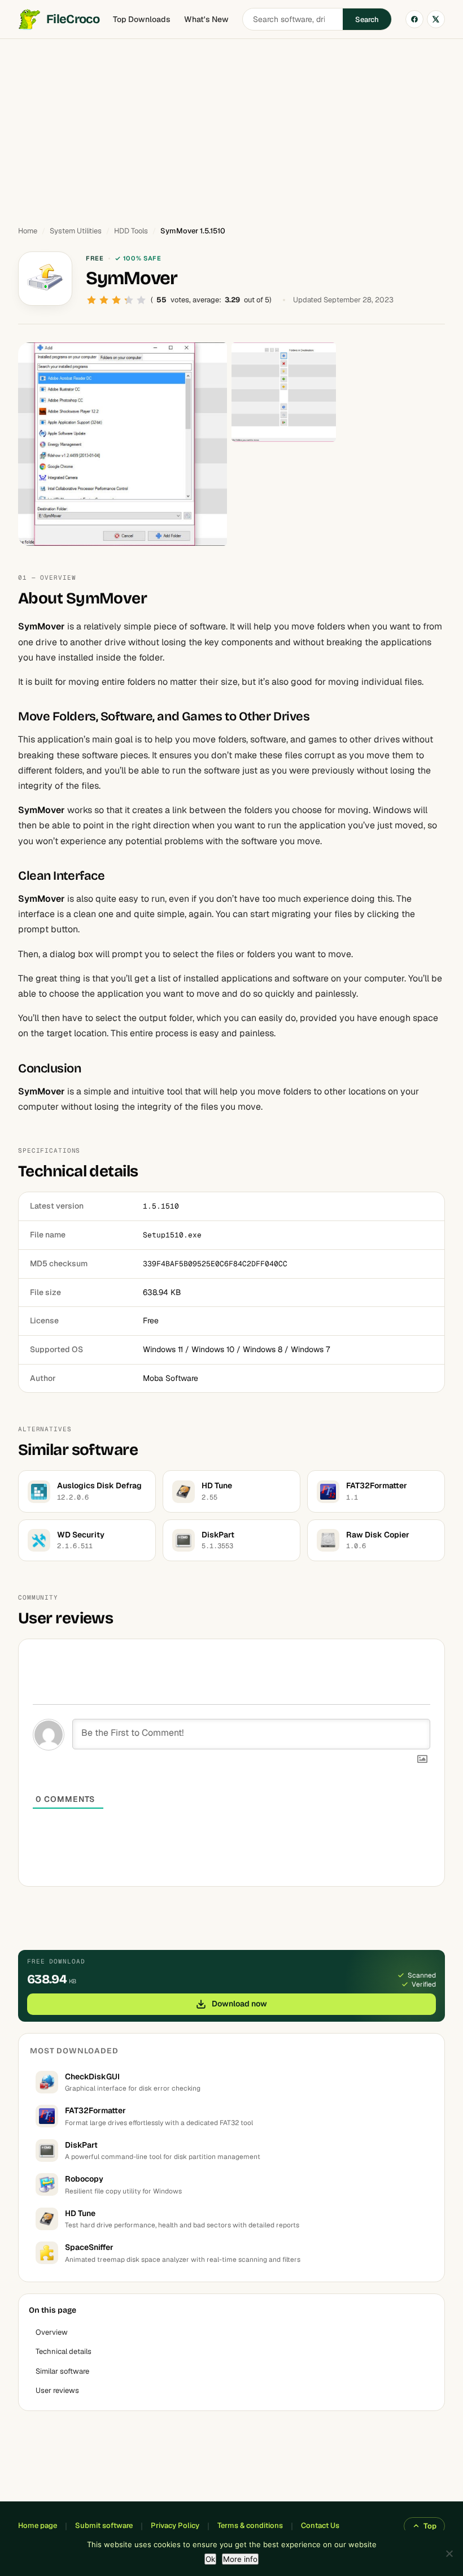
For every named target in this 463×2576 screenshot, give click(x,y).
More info (240, 2559)
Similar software (62, 2371)
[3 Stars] (116, 300)
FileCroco (73, 19)
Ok (210, 2559)
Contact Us (320, 2525)
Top (430, 2526)
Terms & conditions (250, 2525)
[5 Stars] (141, 300)
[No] (449, 2553)
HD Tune (80, 2213)
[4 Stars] (129, 300)
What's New (206, 19)
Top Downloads (142, 19)
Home (28, 231)
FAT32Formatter (95, 2110)
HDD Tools (131, 231)
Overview (52, 2332)
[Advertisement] (231, 127)
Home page (38, 2525)
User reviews (57, 2390)
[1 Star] (91, 300)
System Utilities (76, 231)
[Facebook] (414, 19)
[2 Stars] (104, 300)
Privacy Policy (175, 2525)
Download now (239, 2004)
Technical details (64, 2351)
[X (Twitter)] (436, 19)
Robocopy (84, 2179)
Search (367, 19)
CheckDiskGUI (92, 2077)
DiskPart (81, 2145)
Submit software (104, 2525)
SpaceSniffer (89, 2247)
